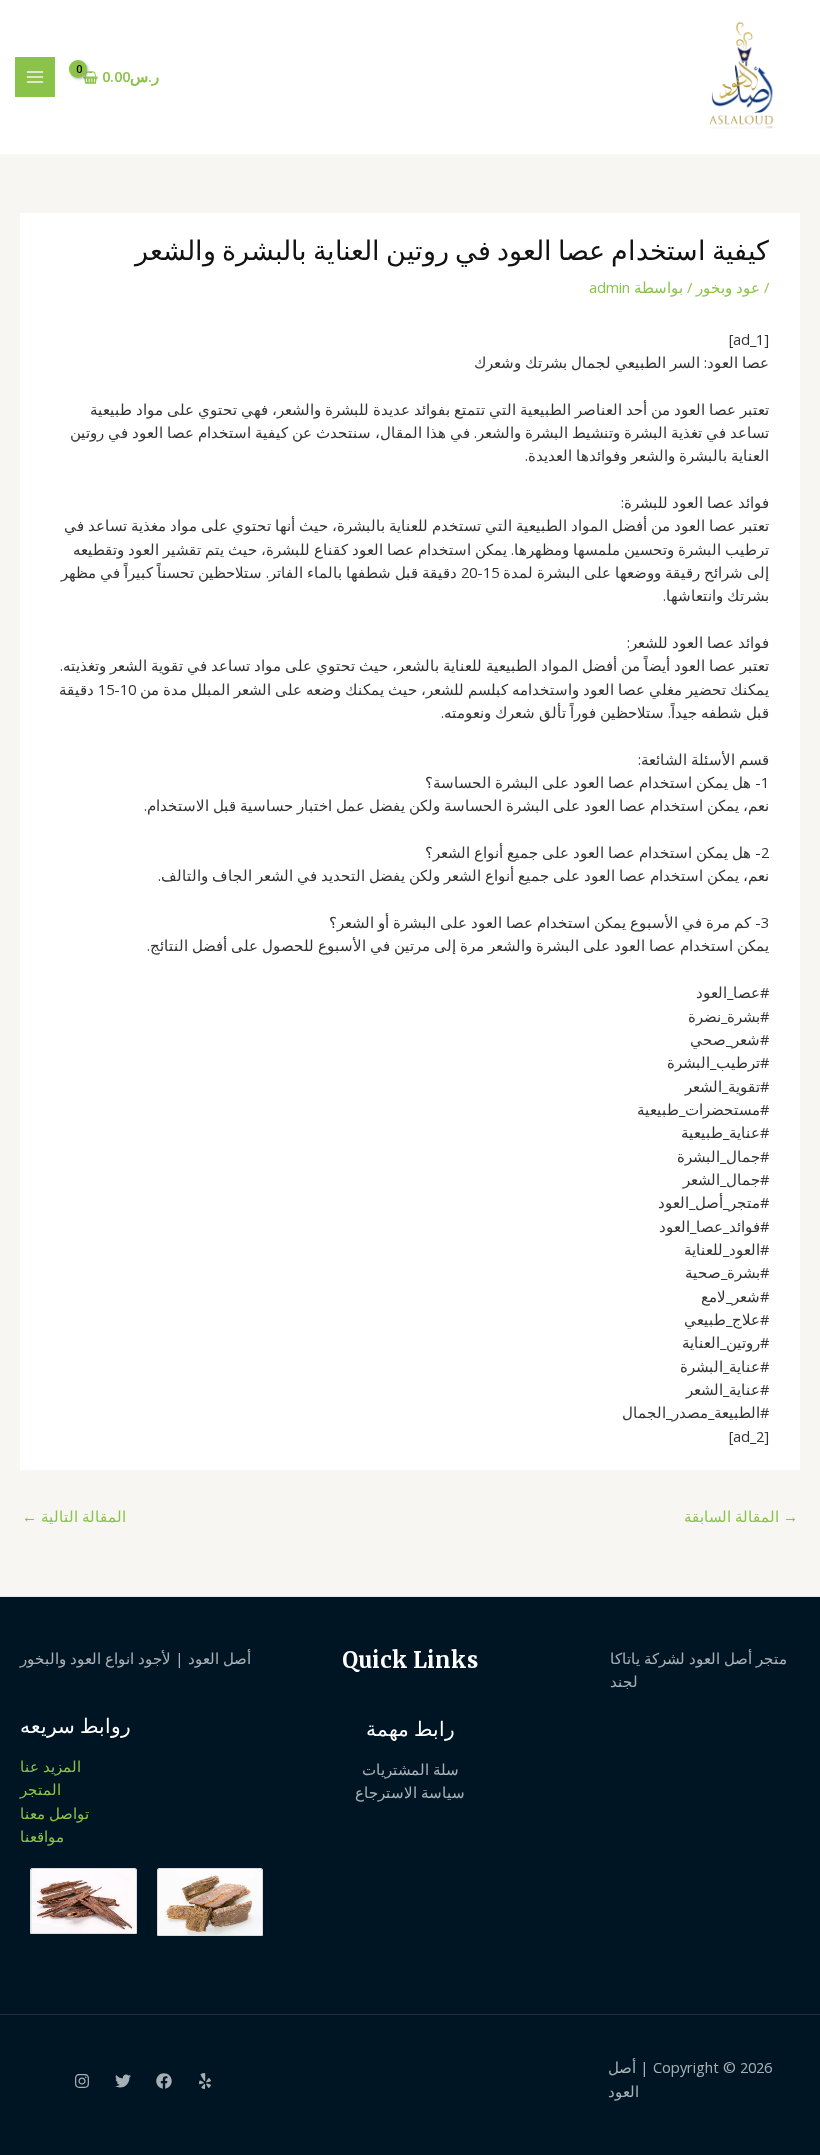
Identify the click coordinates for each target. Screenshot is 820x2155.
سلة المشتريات (410, 1769)
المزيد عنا (50, 1766)
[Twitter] (123, 2081)
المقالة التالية (74, 1516)
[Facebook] (164, 2081)
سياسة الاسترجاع (410, 1792)
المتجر (40, 1789)
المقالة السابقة (741, 1516)
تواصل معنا (54, 1813)
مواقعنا (42, 1836)
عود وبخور (728, 287)
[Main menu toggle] (35, 77)
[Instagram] (82, 2081)
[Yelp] (205, 2081)
